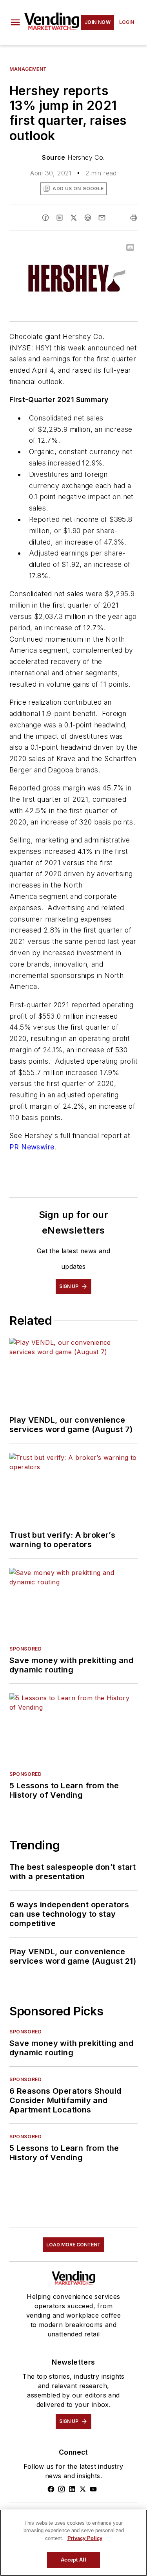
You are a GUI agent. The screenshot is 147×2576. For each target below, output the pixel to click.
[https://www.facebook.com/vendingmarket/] (51, 2489)
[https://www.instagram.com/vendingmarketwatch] (62, 2489)
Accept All (73, 2560)
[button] (15, 22)
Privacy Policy (85, 2538)
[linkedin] (60, 218)
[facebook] (45, 218)
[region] (73, 2543)
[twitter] (74, 218)
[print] (134, 218)
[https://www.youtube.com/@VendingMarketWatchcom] (93, 2489)
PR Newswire (32, 1147)
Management (28, 69)
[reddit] (88, 218)
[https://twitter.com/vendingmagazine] (83, 2489)
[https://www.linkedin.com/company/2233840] (72, 2489)
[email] (102, 218)
